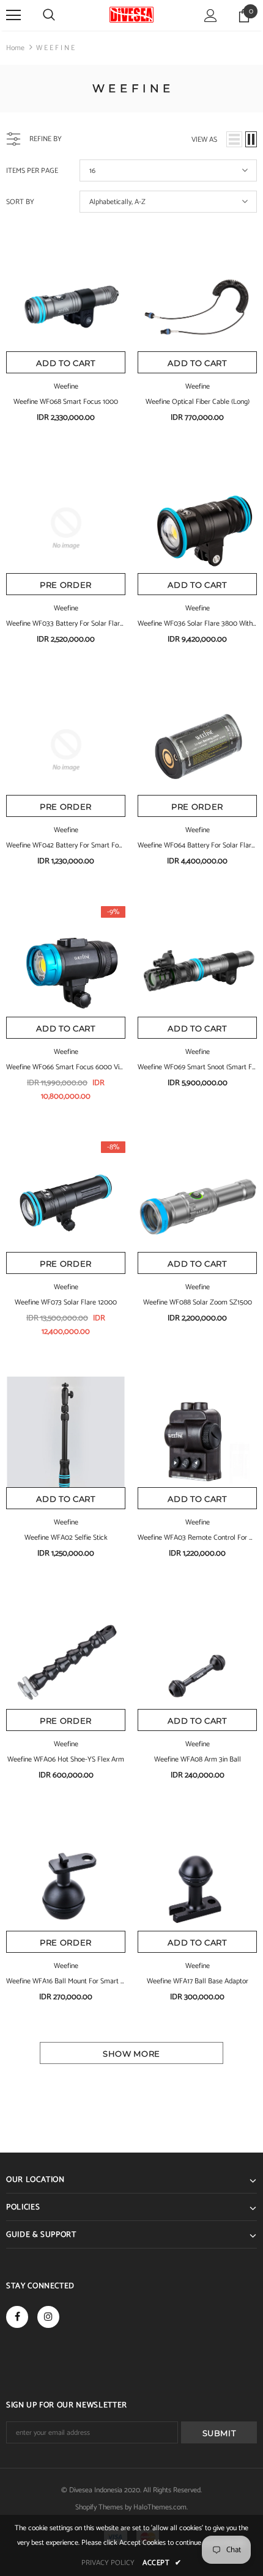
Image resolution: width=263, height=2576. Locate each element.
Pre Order (66, 585)
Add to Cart (65, 363)
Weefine (66, 386)
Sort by (20, 202)
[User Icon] (211, 16)
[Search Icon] (49, 15)
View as (204, 140)
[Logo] (131, 15)
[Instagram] (48, 2317)
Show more (131, 2054)
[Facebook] (17, 2317)
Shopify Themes (99, 2507)
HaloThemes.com (160, 2507)
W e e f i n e (55, 48)
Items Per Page (32, 171)
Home (15, 48)
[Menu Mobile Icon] (13, 15)
